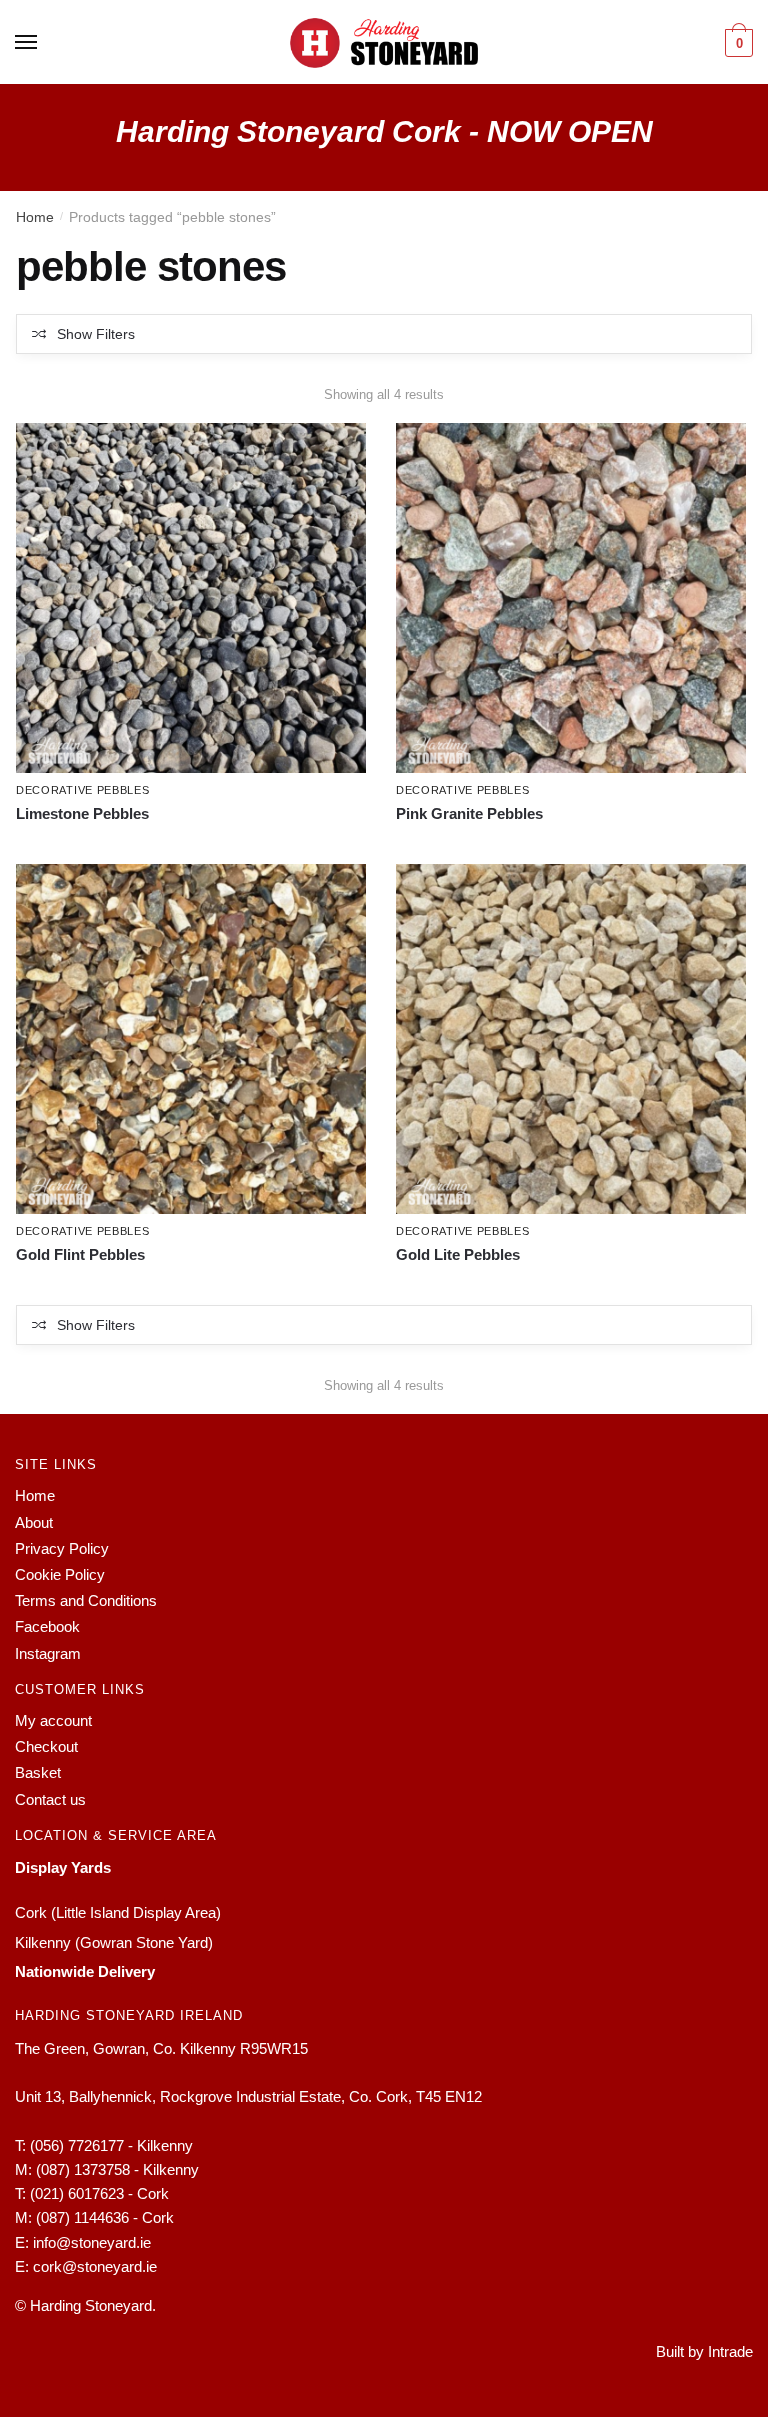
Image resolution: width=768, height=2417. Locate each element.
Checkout (46, 1746)
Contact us (50, 1799)
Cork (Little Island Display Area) (118, 1912)
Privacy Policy (62, 1548)
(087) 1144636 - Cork (105, 2217)
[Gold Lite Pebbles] (571, 1039)
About (34, 1522)
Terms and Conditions (86, 1600)
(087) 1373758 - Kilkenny (117, 2169)
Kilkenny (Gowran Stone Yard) (114, 1942)
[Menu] (27, 43)
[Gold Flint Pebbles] (191, 1039)
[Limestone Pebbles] (191, 598)
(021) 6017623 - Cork (99, 2193)
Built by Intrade (704, 2351)
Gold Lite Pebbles (458, 1254)
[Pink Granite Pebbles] (571, 598)
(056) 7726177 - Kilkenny (111, 2145)
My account (53, 1720)
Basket (38, 1772)
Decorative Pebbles (83, 790)
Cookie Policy (60, 1574)
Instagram (48, 1653)
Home (35, 217)
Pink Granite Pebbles (469, 813)
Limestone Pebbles (82, 813)
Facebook (47, 1626)
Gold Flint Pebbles (80, 1254)
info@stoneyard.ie (92, 2242)
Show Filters (96, 334)
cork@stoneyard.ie (95, 2266)
